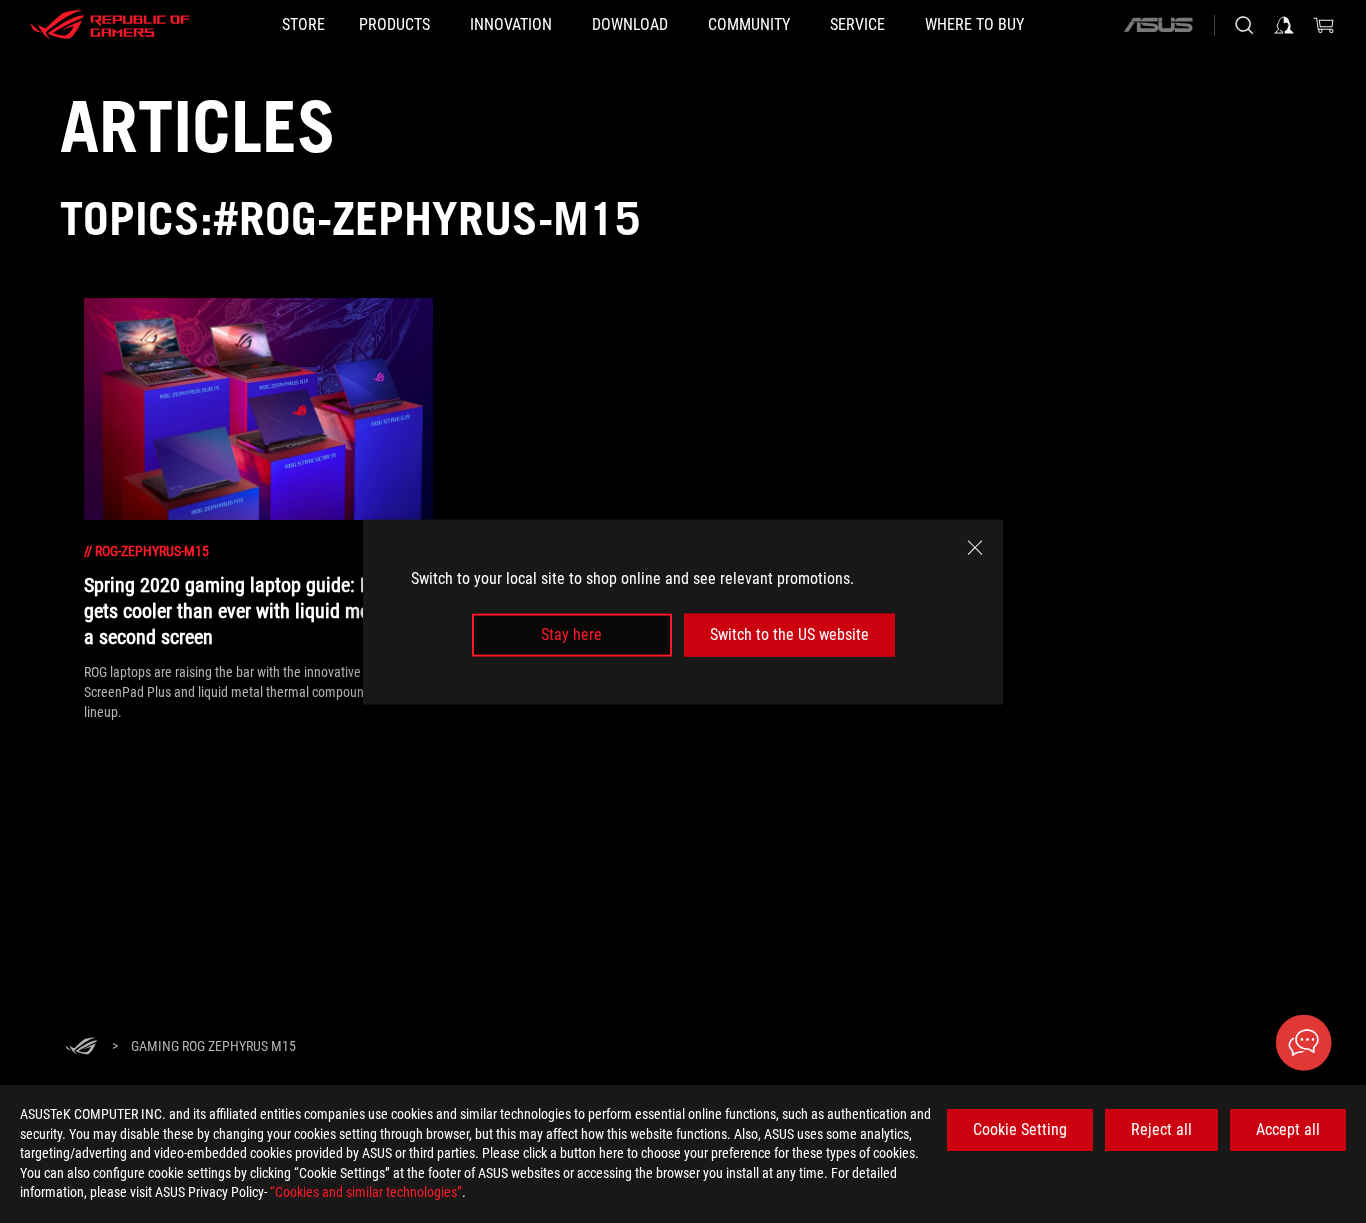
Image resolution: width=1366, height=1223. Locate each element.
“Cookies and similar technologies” (366, 1192)
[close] (975, 547)
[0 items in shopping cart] (1324, 25)
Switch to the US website (789, 634)
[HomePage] (81, 1047)
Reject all (1161, 1129)
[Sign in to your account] (1284, 25)
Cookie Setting (1020, 1129)
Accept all (1288, 1129)
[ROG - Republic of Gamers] (110, 25)
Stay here (571, 634)
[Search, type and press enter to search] (1244, 25)
